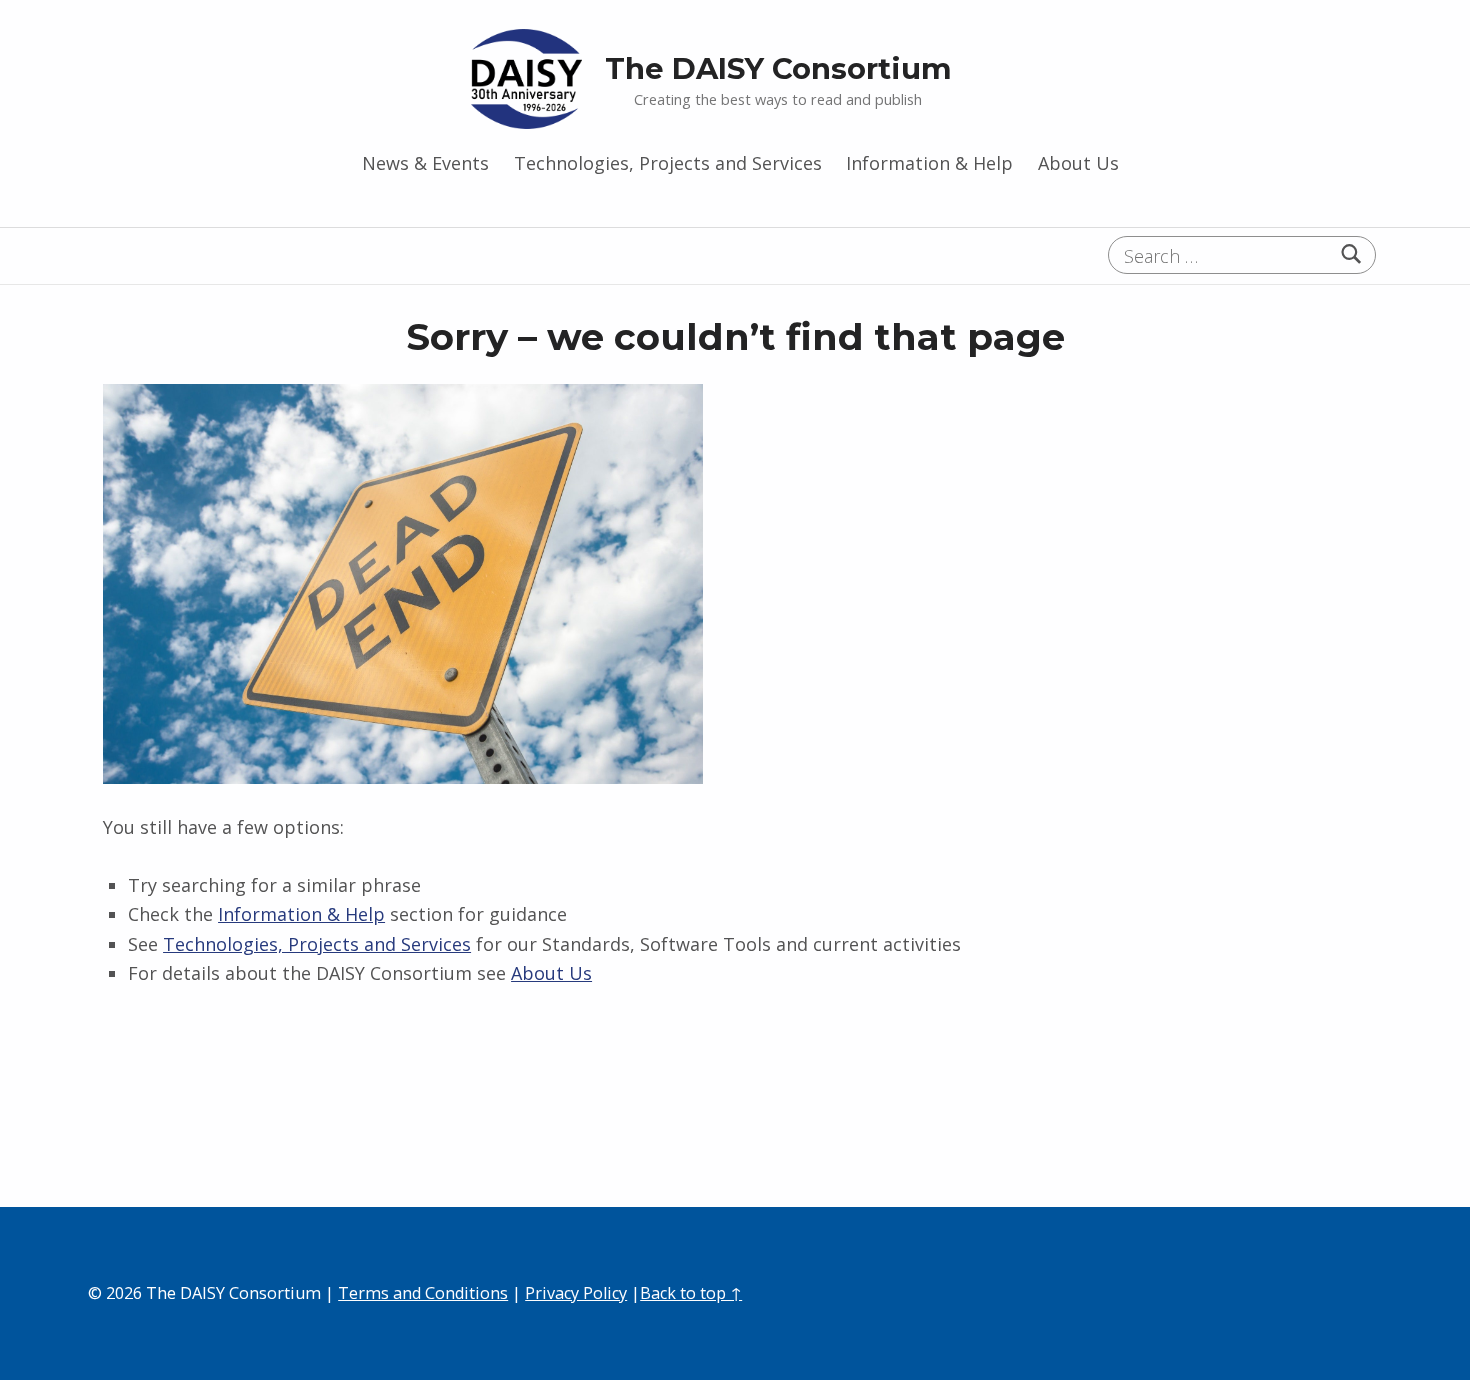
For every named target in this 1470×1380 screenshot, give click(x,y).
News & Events (425, 163)
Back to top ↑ (691, 1293)
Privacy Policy (576, 1293)
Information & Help (929, 163)
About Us (1078, 163)
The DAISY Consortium (778, 68)
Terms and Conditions (423, 1293)
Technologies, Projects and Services (668, 163)
